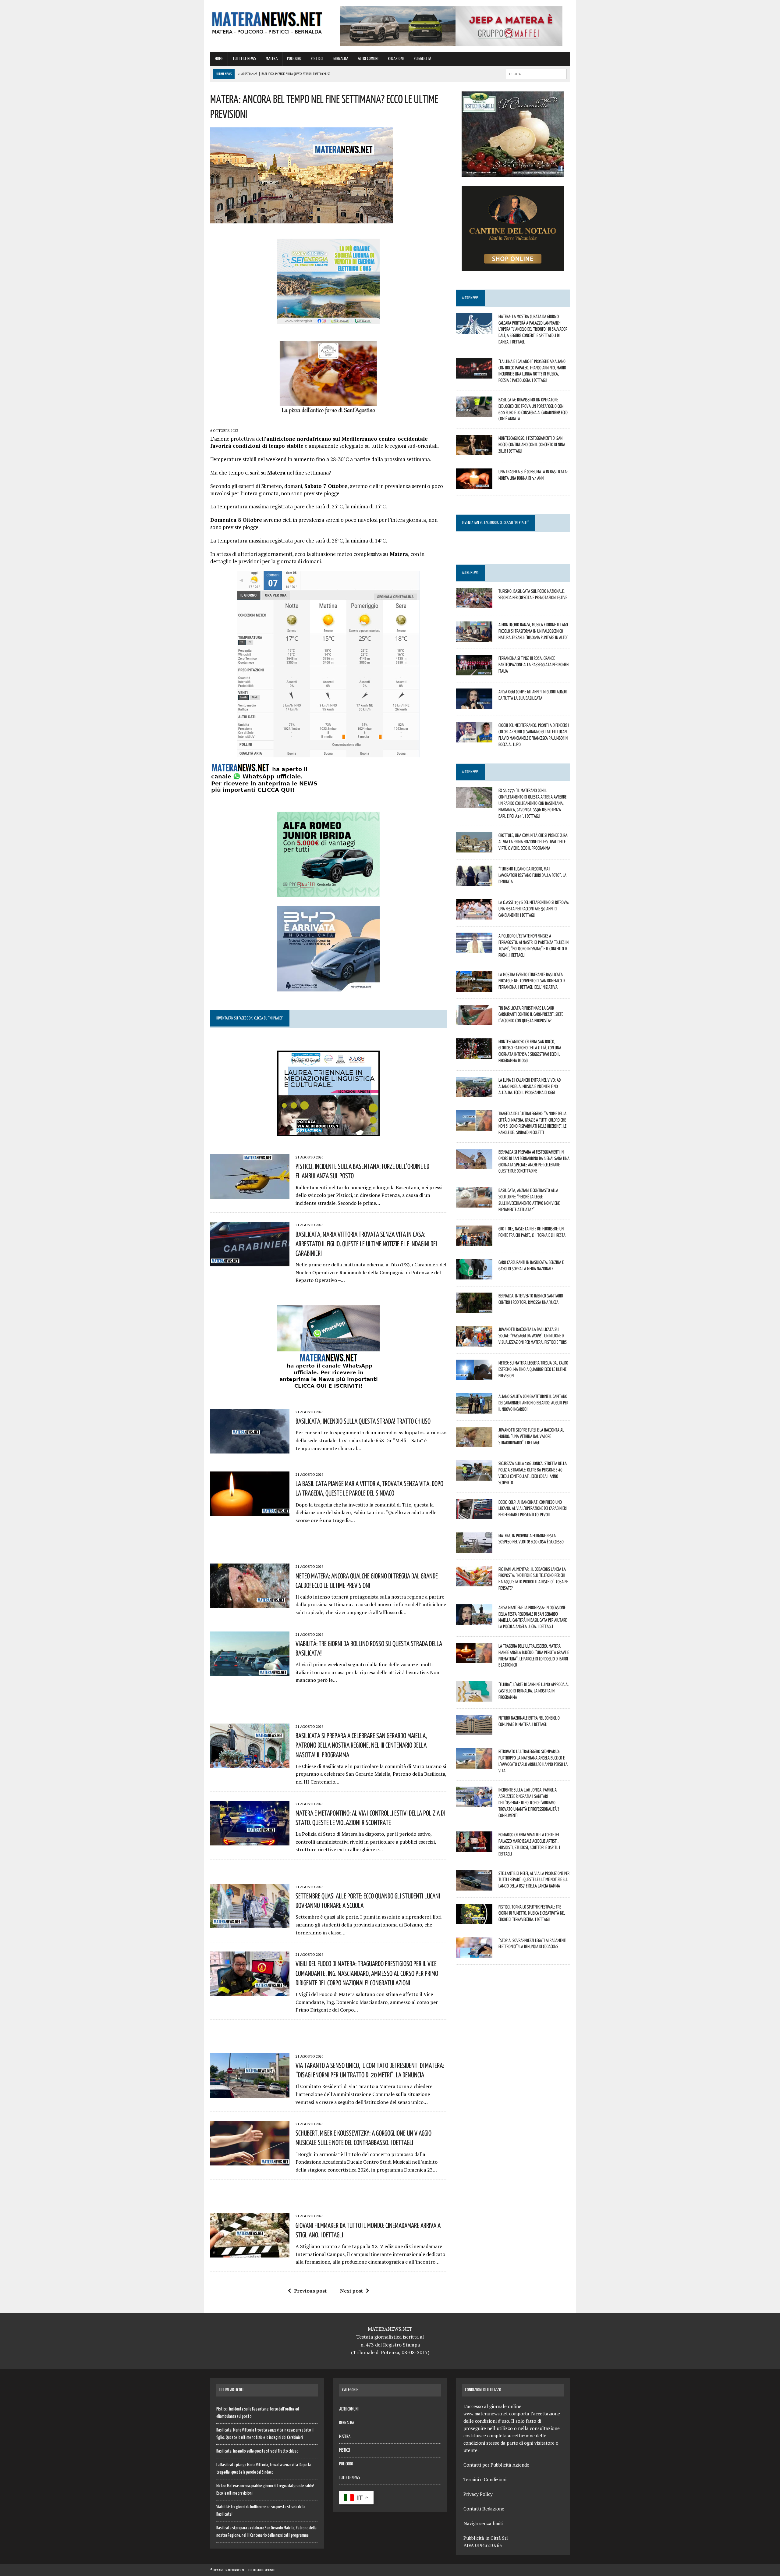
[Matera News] (267, 21)
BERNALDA (340, 59)
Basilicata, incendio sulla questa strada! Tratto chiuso (363, 1421)
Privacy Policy (478, 2494)
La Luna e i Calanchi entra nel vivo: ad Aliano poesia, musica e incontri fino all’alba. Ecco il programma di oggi (530, 1086)
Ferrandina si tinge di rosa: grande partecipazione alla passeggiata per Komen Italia (534, 664)
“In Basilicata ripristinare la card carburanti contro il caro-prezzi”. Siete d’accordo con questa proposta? (531, 1014)
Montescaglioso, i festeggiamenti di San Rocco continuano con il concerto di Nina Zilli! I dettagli (532, 444)
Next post (351, 2291)
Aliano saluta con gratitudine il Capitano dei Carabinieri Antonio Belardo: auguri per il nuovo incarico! (533, 1403)
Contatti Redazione (484, 2509)
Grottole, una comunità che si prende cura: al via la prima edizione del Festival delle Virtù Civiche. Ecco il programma (533, 841)
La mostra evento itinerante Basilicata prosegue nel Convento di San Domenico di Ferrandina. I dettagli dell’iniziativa (532, 981)
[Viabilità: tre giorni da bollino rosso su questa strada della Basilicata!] (250, 1672)
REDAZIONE (396, 59)
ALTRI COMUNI (368, 59)
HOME (219, 59)
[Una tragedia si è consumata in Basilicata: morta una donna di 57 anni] (474, 485)
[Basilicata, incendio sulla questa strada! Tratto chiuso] (250, 1449)
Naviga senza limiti (483, 2523)
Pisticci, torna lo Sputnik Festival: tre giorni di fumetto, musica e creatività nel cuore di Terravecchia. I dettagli (532, 1913)
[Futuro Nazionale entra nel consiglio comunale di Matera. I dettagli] (474, 1731)
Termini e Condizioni (485, 2479)
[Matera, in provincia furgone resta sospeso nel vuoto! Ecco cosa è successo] (474, 1549)
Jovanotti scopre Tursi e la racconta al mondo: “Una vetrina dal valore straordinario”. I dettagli (531, 1436)
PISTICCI (317, 59)
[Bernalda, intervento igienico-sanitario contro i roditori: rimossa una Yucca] (474, 1309)
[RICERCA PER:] (536, 74)
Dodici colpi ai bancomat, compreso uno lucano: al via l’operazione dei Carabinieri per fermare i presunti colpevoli (533, 1508)
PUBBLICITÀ (422, 59)
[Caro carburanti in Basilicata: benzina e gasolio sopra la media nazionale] (474, 1276)
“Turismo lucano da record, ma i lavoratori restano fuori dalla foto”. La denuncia (532, 875)
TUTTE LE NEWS (244, 59)
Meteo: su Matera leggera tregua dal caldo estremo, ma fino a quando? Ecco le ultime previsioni (533, 1369)
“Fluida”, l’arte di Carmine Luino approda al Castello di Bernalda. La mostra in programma (534, 1691)
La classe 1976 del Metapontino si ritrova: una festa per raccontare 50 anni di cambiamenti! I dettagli (534, 909)
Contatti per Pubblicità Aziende (496, 2465)
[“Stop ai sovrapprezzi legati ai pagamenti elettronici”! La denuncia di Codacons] (474, 1953)
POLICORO (294, 59)
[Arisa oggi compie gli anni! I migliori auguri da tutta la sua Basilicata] (474, 705)
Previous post (310, 2291)
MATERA (272, 59)
